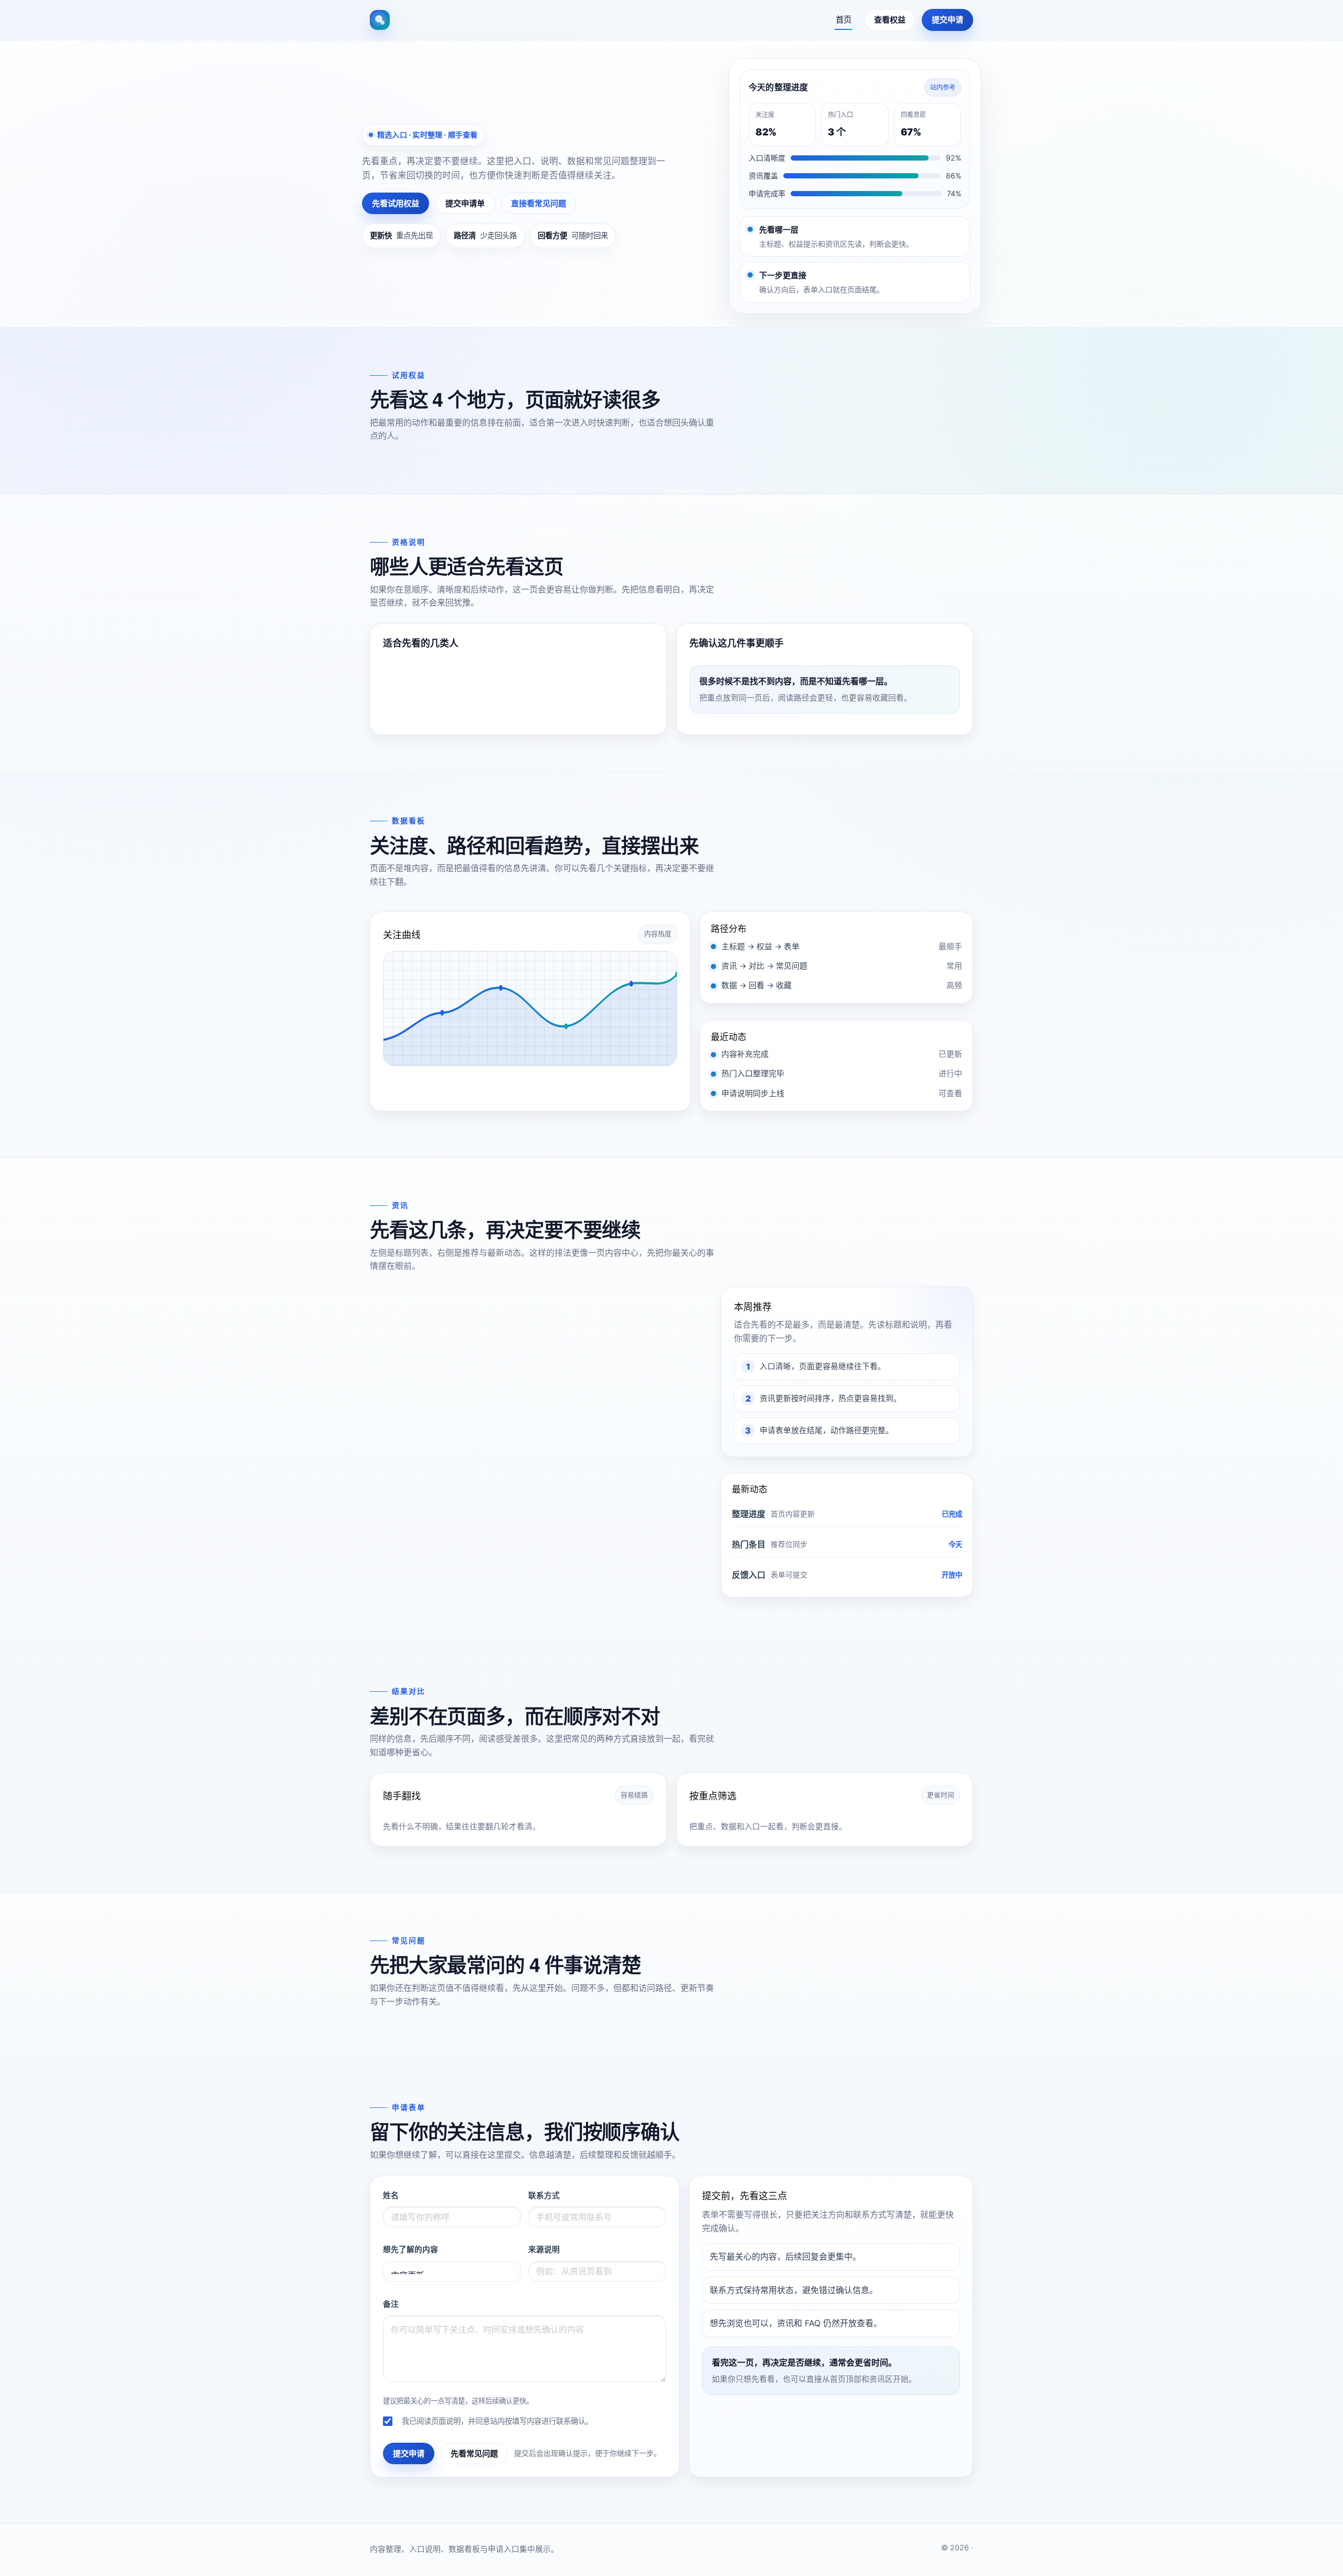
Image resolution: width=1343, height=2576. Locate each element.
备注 (391, 2304)
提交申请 (947, 20)
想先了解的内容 (411, 2250)
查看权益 (890, 20)
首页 (844, 20)
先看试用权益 (396, 203)
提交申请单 (465, 203)
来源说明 (544, 2250)
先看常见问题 (474, 2453)
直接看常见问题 (539, 203)
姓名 (391, 2196)
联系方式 (544, 2196)
